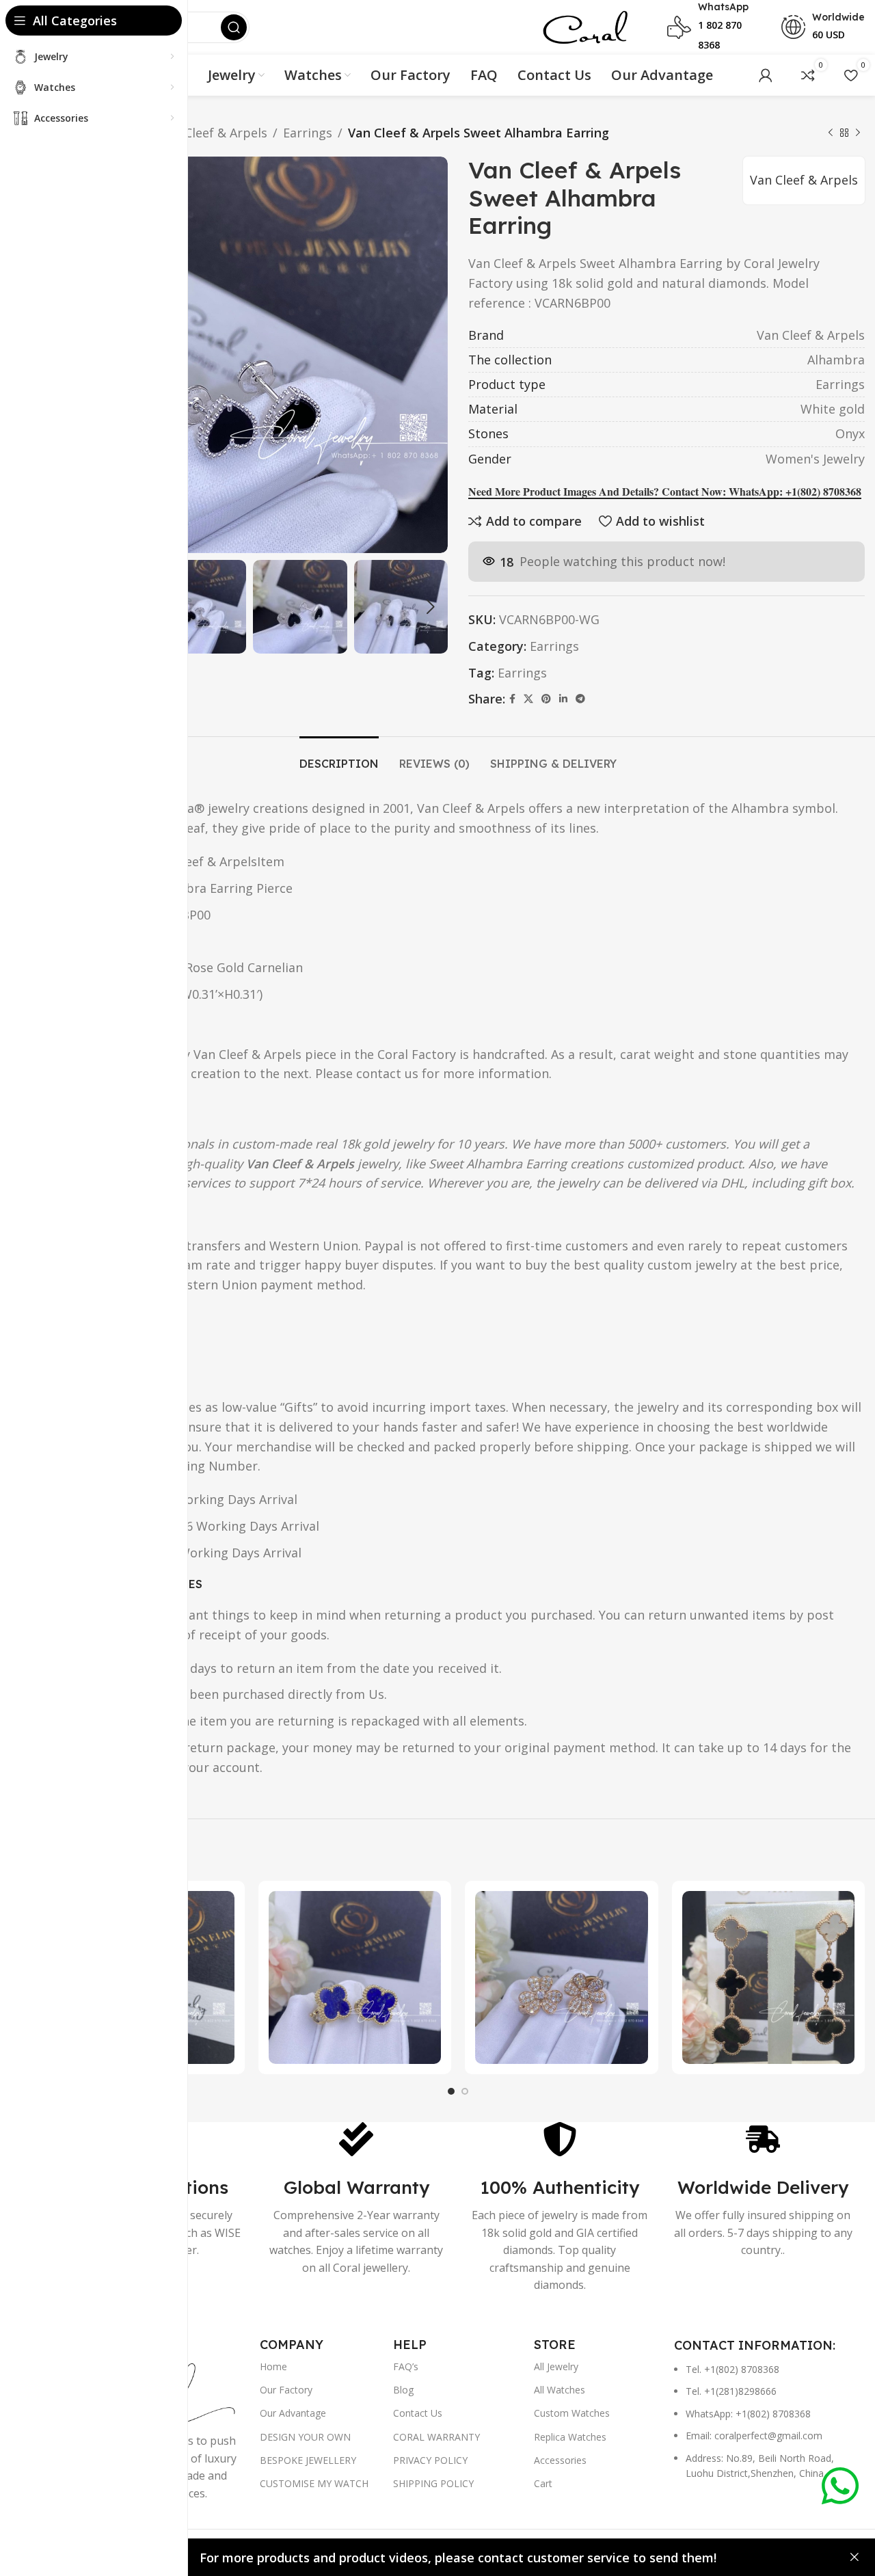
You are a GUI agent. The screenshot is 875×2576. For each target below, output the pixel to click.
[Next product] (858, 133)
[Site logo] (585, 26)
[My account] (766, 75)
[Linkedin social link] (563, 699)
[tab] (339, 757)
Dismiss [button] (854, 2558)
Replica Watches (570, 2437)
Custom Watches (572, 2413)
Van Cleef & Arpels (213, 133)
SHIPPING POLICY (433, 2483)
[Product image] (355, 1977)
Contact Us (418, 2413)
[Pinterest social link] (546, 699)
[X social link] (528, 699)
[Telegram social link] (580, 699)
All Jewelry (556, 2366)
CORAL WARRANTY (436, 2437)
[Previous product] (831, 133)
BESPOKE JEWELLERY (308, 2460)
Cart (543, 2483)
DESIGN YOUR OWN (305, 2437)
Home (273, 2366)
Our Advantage (293, 2413)
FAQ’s (406, 2366)
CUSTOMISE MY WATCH (314, 2483)
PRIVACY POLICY (430, 2460)
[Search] (234, 27)
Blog (403, 2390)
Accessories (560, 2460)
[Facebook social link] (512, 699)
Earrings (308, 133)
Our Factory (286, 2390)
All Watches (560, 2390)
